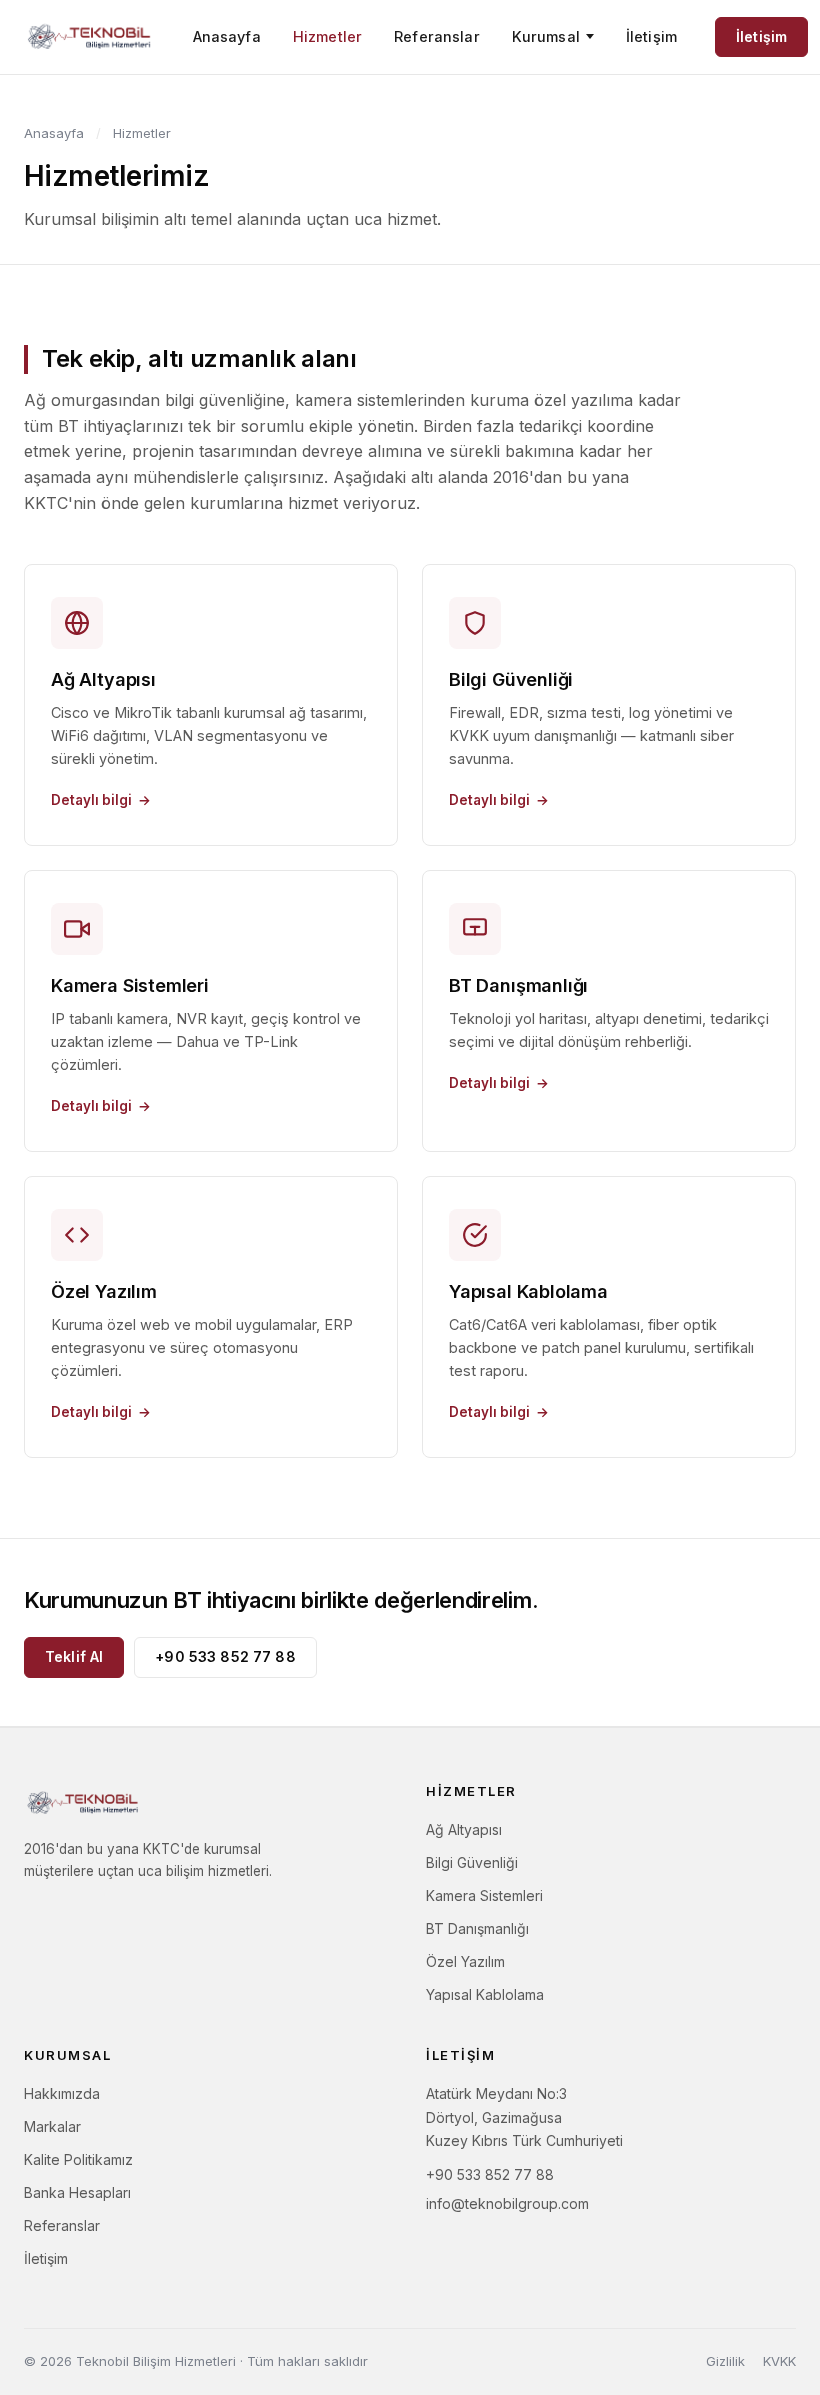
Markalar (52, 2126)
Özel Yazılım (465, 1961)
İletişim (651, 36)
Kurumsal (546, 36)
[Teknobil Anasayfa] (89, 37)
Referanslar (437, 36)
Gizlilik (725, 2361)
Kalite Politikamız (78, 2159)
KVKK (779, 2361)
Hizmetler (327, 36)
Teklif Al (74, 1656)
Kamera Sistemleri (484, 1895)
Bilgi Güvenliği (472, 1862)
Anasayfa (227, 36)
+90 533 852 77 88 (225, 1656)
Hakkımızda (62, 2093)
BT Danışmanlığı (477, 1928)
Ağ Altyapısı (464, 1829)
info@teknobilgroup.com (507, 2203)
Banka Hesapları (77, 2192)
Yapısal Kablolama (485, 1994)
